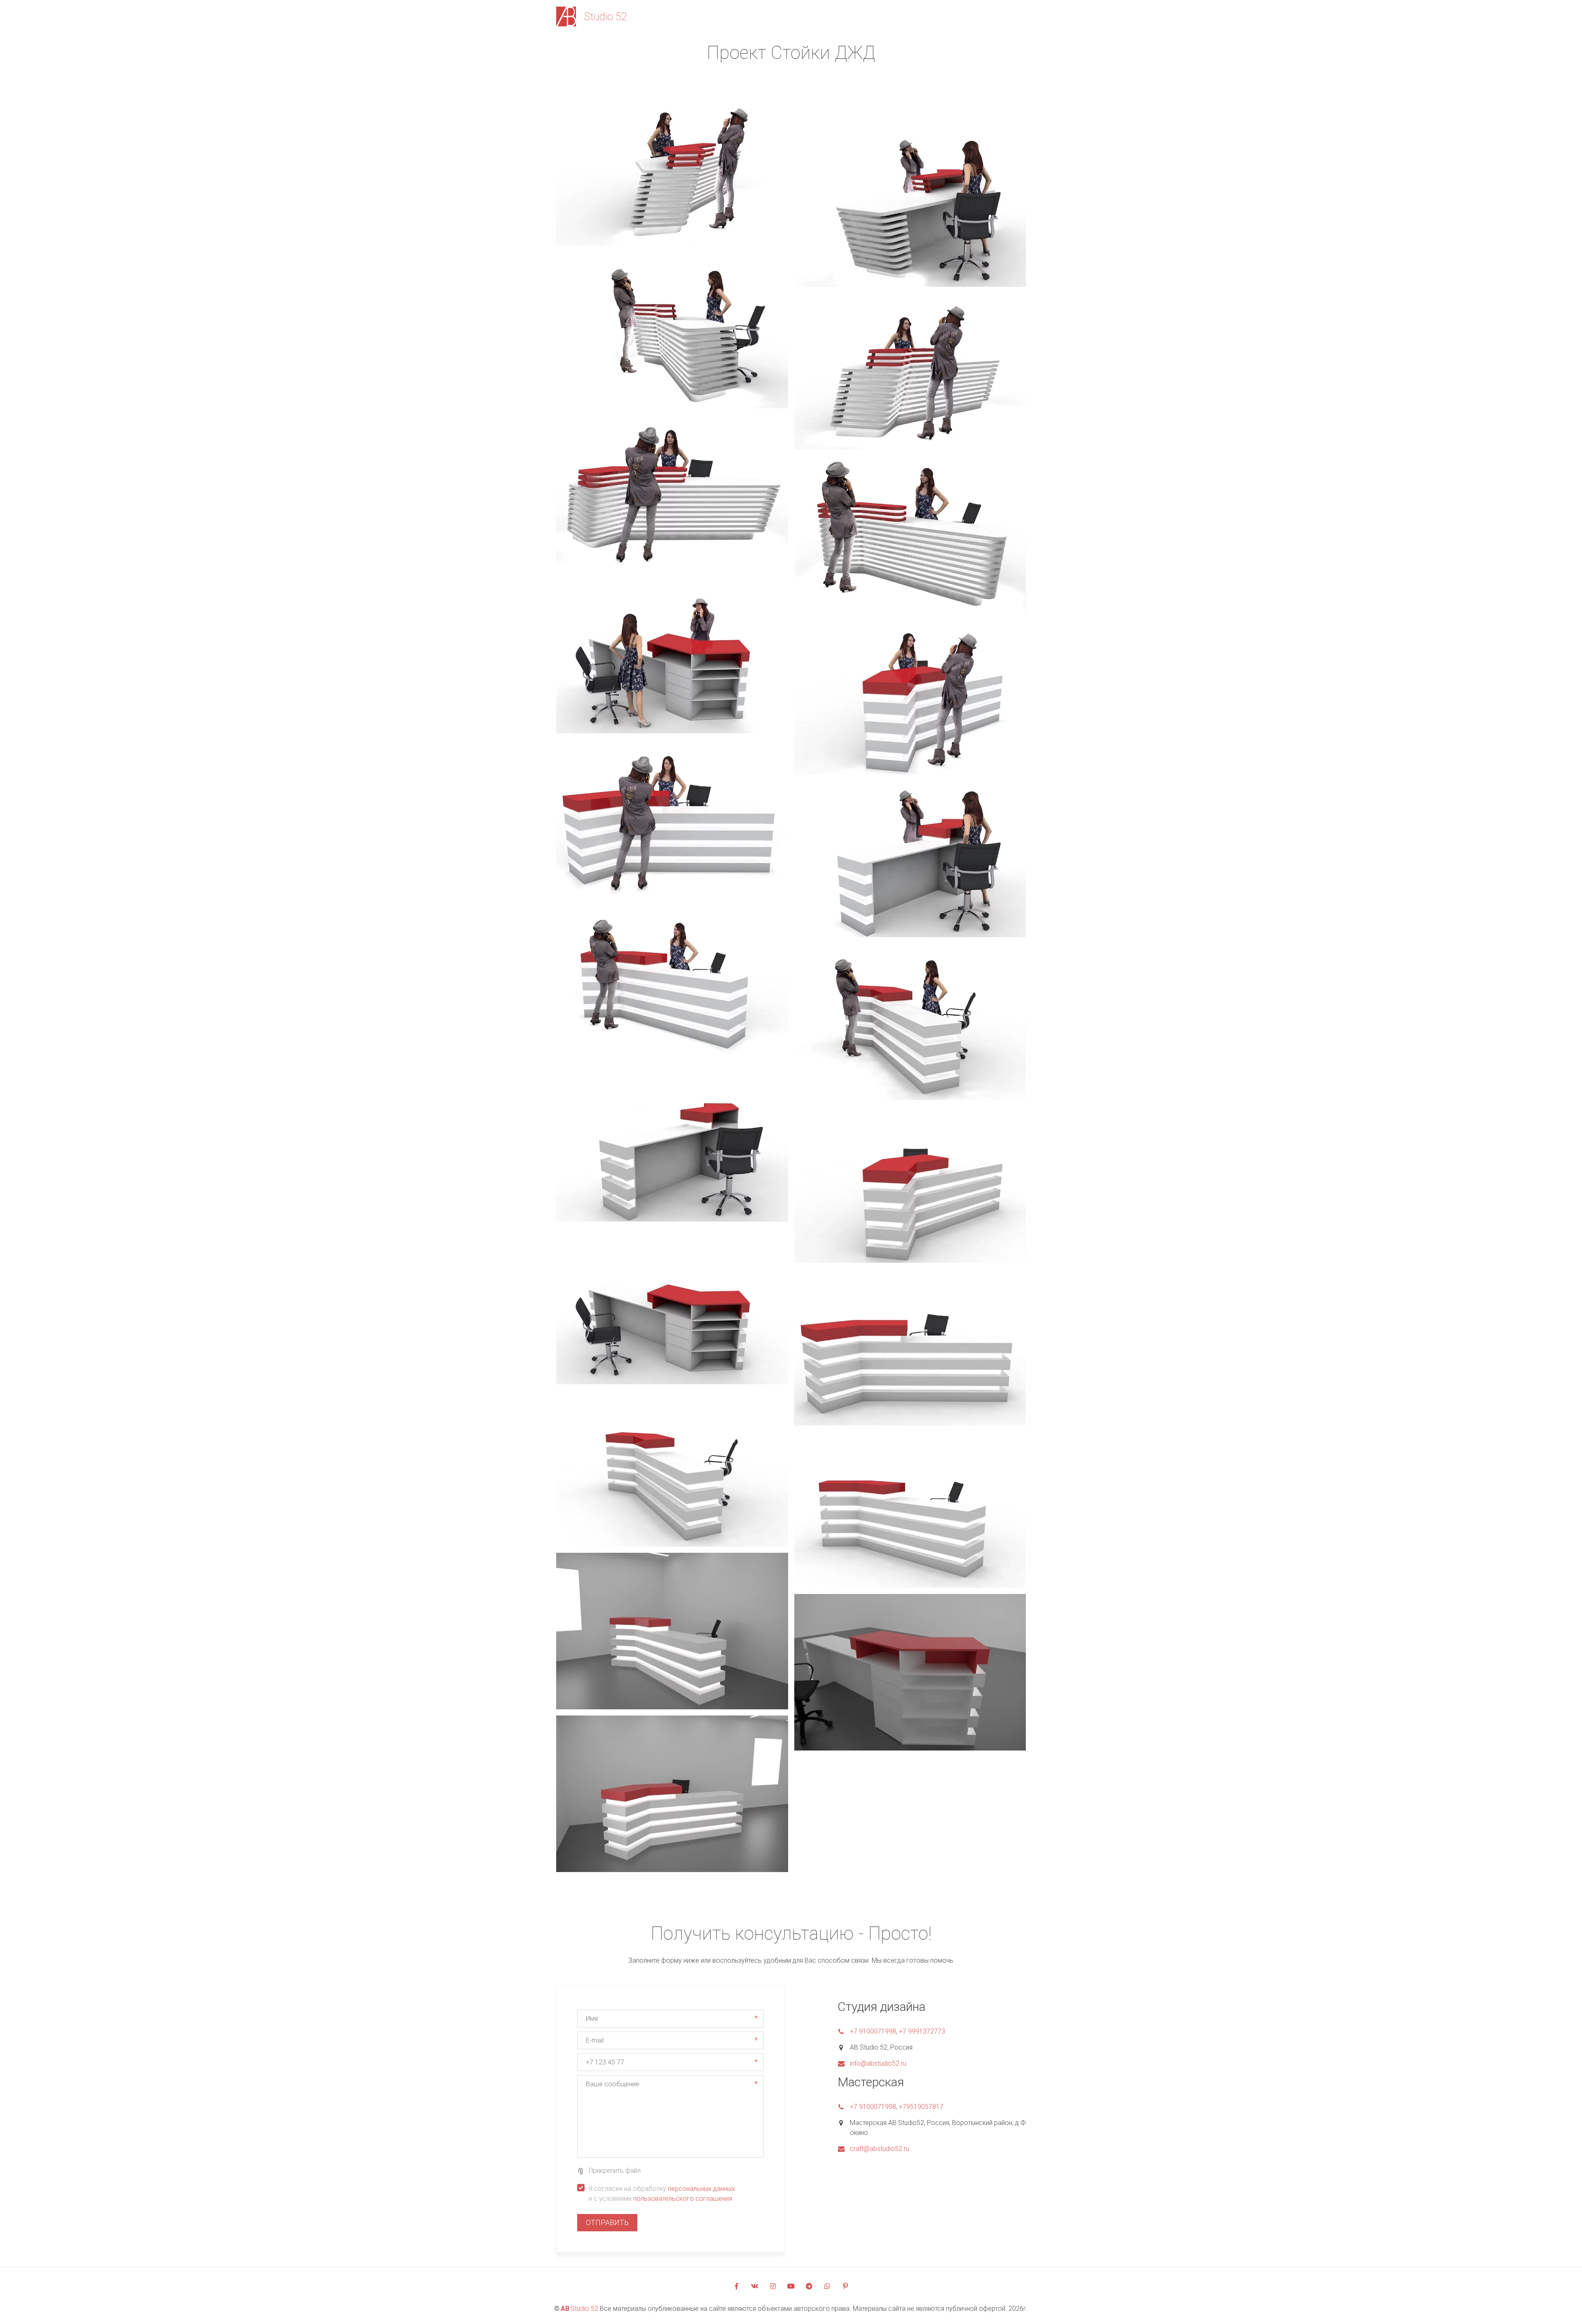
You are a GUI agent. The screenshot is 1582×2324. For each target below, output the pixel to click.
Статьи (927, 16)
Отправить (607, 2222)
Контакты (971, 16)
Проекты (804, 16)
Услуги (881, 16)
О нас (844, 16)
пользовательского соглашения (683, 2199)
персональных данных (701, 2189)
